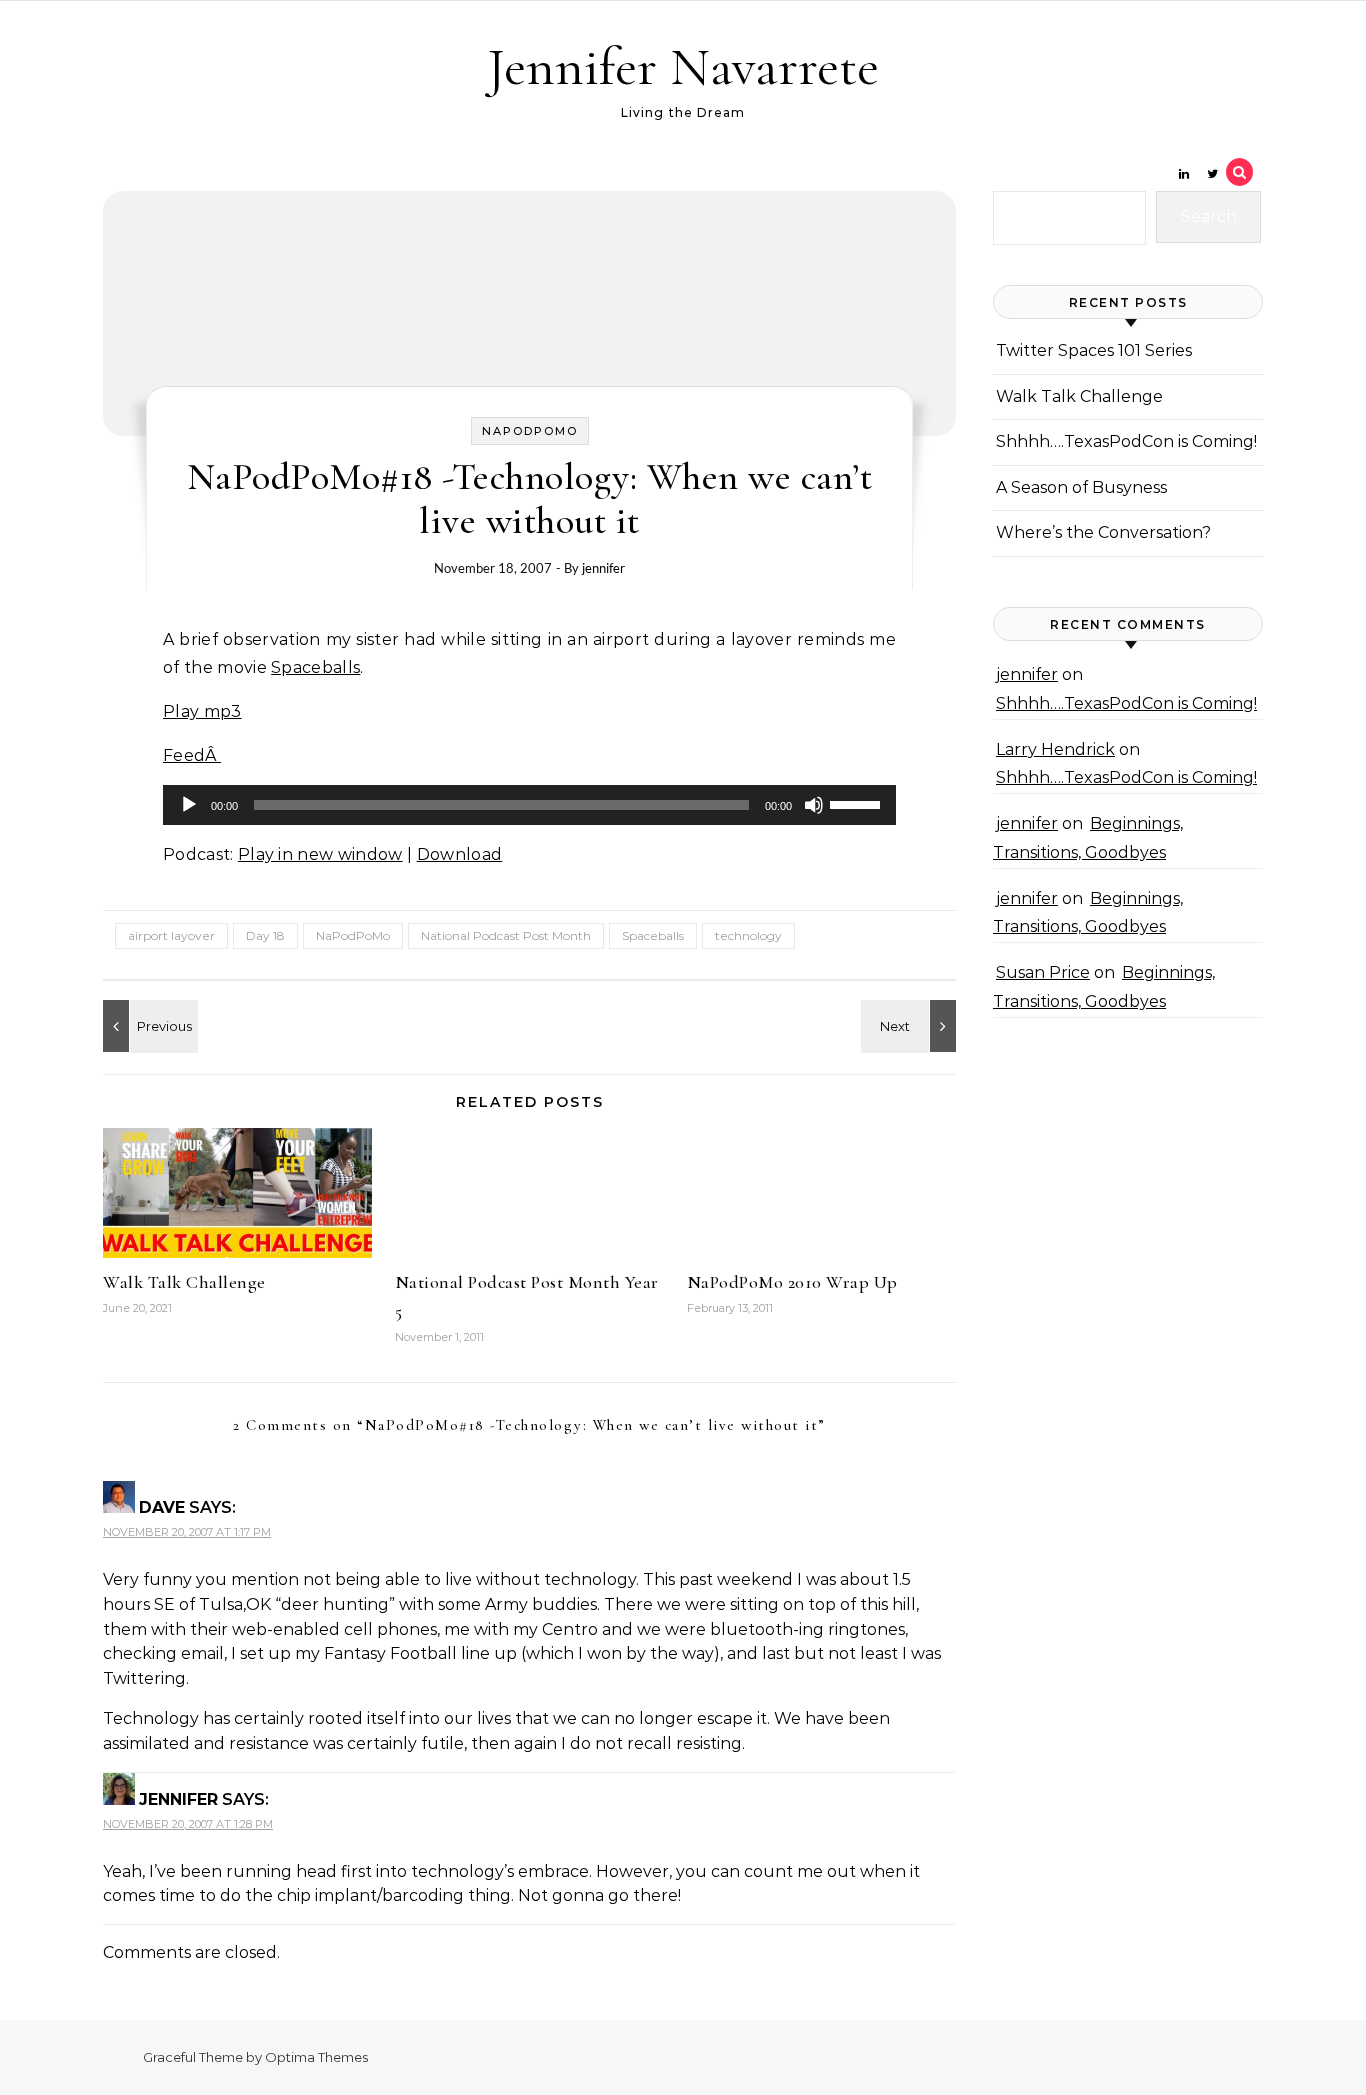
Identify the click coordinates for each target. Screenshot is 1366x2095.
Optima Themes (316, 2057)
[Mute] (814, 805)
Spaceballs (315, 667)
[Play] (189, 805)
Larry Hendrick (1055, 749)
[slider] (858, 803)
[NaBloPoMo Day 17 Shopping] (911, 1026)
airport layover (171, 935)
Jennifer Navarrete (683, 66)
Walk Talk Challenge (184, 1282)
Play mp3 (202, 711)
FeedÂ (192, 755)
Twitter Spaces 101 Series (1094, 350)
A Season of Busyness (1081, 487)
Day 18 (265, 935)
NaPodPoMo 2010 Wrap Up (792, 1282)
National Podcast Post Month (506, 935)
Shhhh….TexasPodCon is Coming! (1126, 441)
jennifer (603, 568)
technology (748, 935)
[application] (529, 805)
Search (1209, 216)
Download (460, 854)
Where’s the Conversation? (1103, 532)
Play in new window (320, 854)
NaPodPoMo (530, 431)
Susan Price (1043, 972)
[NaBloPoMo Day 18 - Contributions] (148, 1026)
